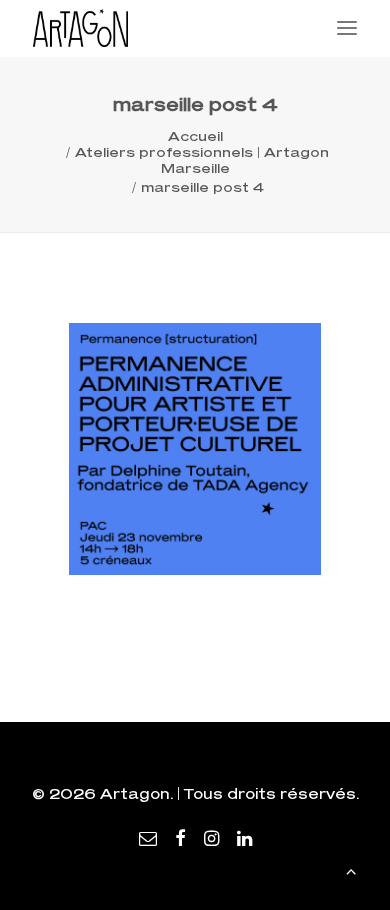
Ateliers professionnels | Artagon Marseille (202, 160)
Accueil (195, 136)
